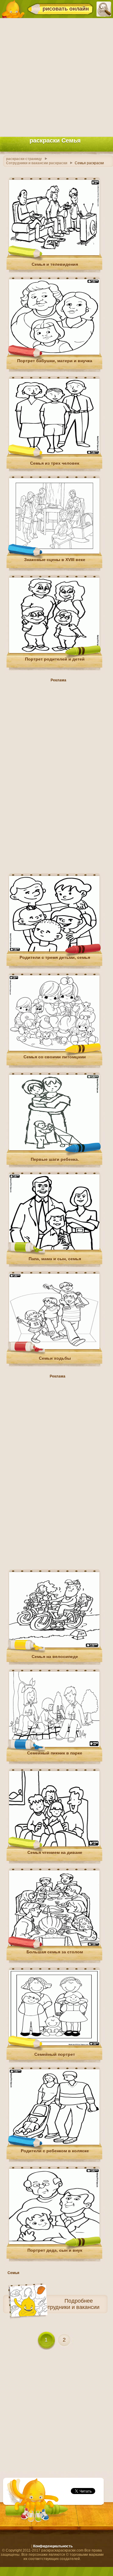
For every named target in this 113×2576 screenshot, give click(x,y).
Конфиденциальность (53, 2546)
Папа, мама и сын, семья (55, 1259)
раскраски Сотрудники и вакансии (57, 2307)
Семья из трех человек (55, 463)
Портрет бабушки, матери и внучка (55, 361)
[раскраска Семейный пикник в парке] (54, 1746)
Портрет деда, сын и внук (55, 2250)
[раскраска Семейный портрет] (54, 2044)
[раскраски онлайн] (13, 9)
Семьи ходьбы (55, 1358)
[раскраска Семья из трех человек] (54, 453)
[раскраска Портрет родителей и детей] (54, 652)
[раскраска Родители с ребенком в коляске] (54, 2144)
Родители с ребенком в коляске (55, 2151)
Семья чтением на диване (55, 1852)
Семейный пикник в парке (55, 1753)
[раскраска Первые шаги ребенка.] (54, 1149)
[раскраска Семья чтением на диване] (54, 1845)
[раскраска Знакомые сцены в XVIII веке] (54, 552)
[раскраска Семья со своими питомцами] (54, 1050)
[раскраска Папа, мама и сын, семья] (54, 1249)
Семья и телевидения (55, 264)
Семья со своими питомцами (55, 1057)
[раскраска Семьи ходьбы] (54, 1348)
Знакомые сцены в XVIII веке (55, 560)
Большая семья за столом (55, 1952)
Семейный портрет (55, 2054)
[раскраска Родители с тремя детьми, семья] (54, 950)
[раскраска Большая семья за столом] (54, 1945)
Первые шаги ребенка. (55, 1159)
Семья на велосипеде (55, 1657)
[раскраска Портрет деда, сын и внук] (54, 2243)
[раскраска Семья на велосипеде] (54, 1646)
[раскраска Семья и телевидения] (54, 254)
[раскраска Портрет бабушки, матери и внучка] (54, 353)
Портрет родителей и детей (55, 659)
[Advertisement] (56, 76)
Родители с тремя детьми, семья (55, 957)
